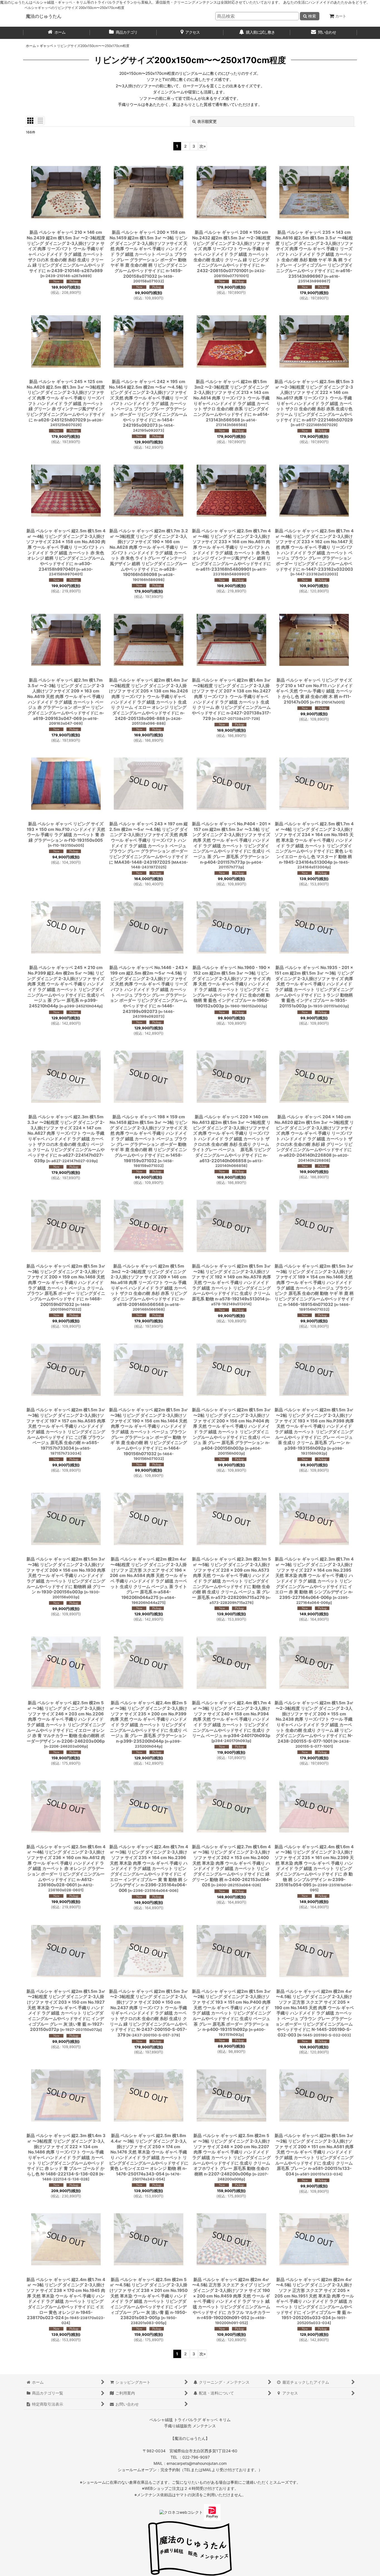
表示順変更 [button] (207, 121)
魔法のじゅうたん (44, 16)
